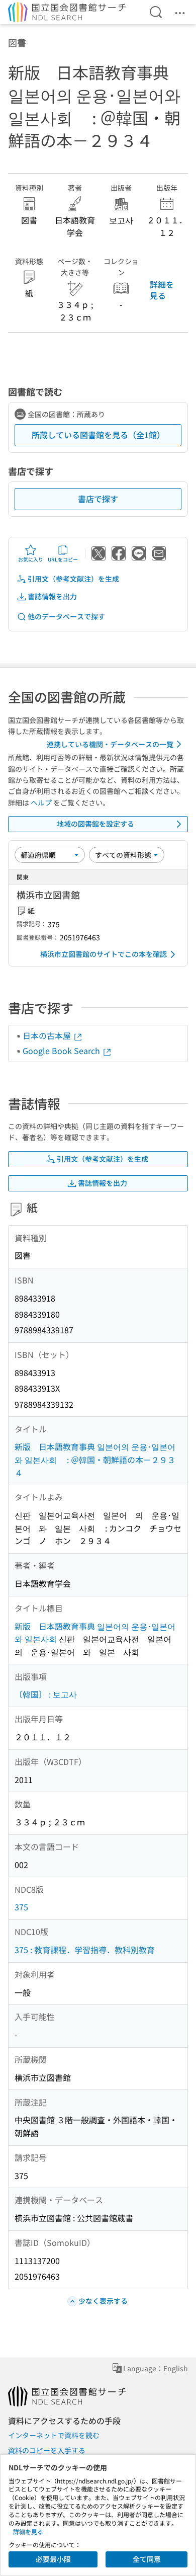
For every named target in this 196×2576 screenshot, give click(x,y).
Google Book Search (62, 1051)
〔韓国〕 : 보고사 (46, 1694)
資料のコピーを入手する (47, 2450)
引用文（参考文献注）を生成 (73, 579)
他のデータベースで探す (66, 616)
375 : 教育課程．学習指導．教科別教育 (85, 1950)
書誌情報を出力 (52, 596)
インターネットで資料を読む (54, 2435)
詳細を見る (162, 290)
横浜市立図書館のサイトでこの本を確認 (104, 954)
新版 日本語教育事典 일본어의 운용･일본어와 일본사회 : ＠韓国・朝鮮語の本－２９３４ (95, 1459)
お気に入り (31, 559)
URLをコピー (63, 559)
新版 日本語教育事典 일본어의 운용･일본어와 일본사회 (95, 1633)
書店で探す (98, 499)
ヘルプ (41, 802)
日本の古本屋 (48, 1035)
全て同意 (147, 2559)
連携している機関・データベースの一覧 (110, 744)
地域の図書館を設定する (95, 824)
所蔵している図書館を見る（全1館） (98, 435)
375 (21, 1907)
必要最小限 (53, 2559)
